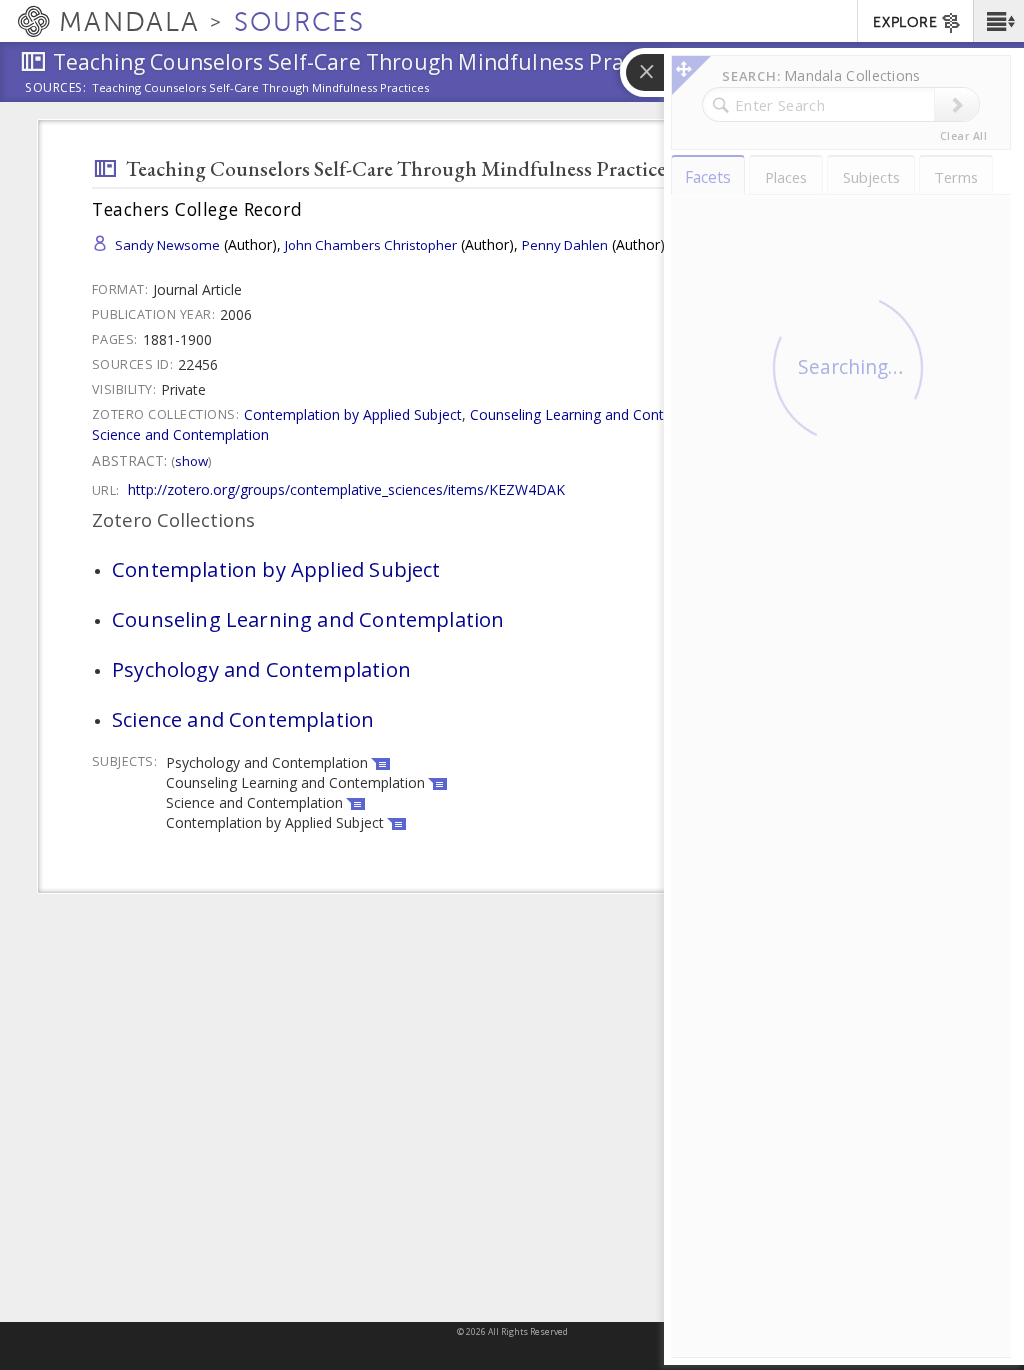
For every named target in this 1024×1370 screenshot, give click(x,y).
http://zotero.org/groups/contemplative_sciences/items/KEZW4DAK (346, 489)
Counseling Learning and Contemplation (599, 414)
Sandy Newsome (167, 245)
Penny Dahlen (565, 245)
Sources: (56, 89)
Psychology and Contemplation (261, 669)
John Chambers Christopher (371, 245)
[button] (998, 21)
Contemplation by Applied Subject (353, 414)
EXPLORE (905, 22)
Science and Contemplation (180, 434)
